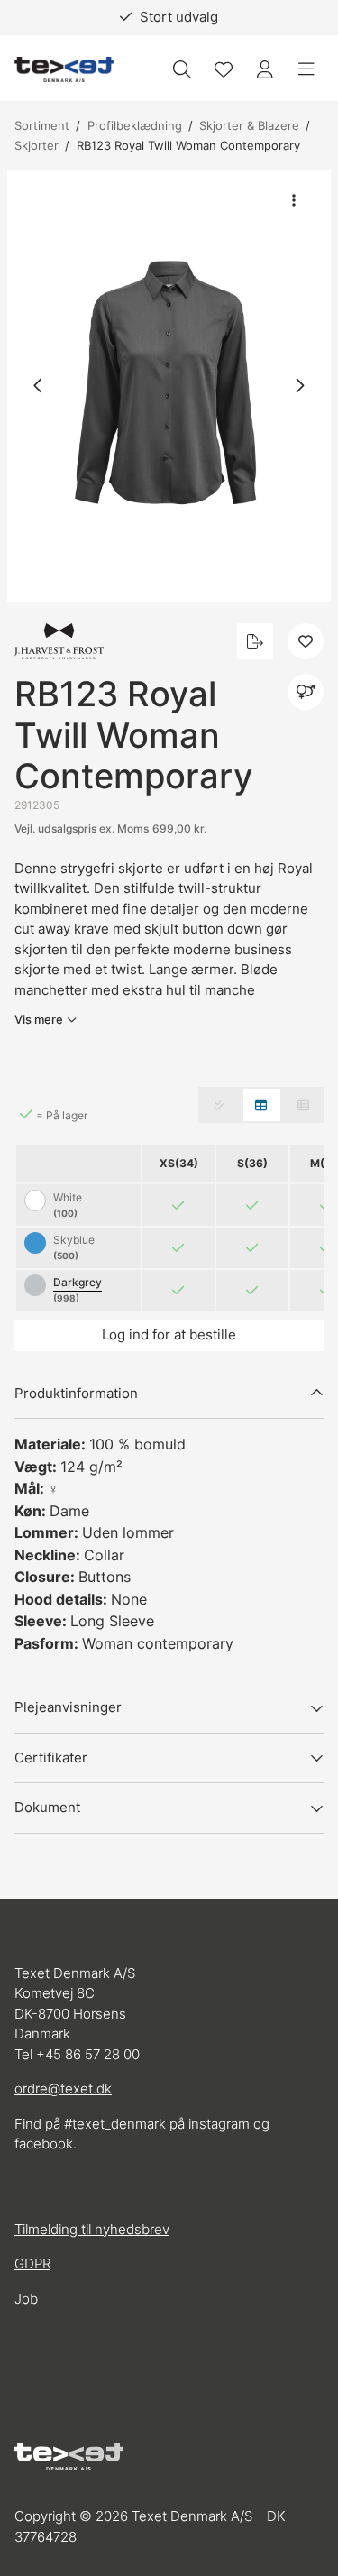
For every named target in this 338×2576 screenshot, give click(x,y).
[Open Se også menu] (306, 692)
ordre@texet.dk (63, 2088)
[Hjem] (64, 70)
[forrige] (39, 386)
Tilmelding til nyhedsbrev (92, 2229)
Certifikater (51, 1757)
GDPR (32, 2263)
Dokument (47, 1807)
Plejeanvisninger (68, 1707)
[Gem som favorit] (224, 69)
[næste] (299, 386)
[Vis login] (265, 69)
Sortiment (42, 125)
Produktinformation (76, 1393)
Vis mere (39, 1019)
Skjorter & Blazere (249, 125)
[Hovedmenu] (306, 69)
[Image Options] (294, 200)
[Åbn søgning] (182, 69)
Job (26, 2299)
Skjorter (37, 145)
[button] (169, 386)
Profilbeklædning (135, 125)
